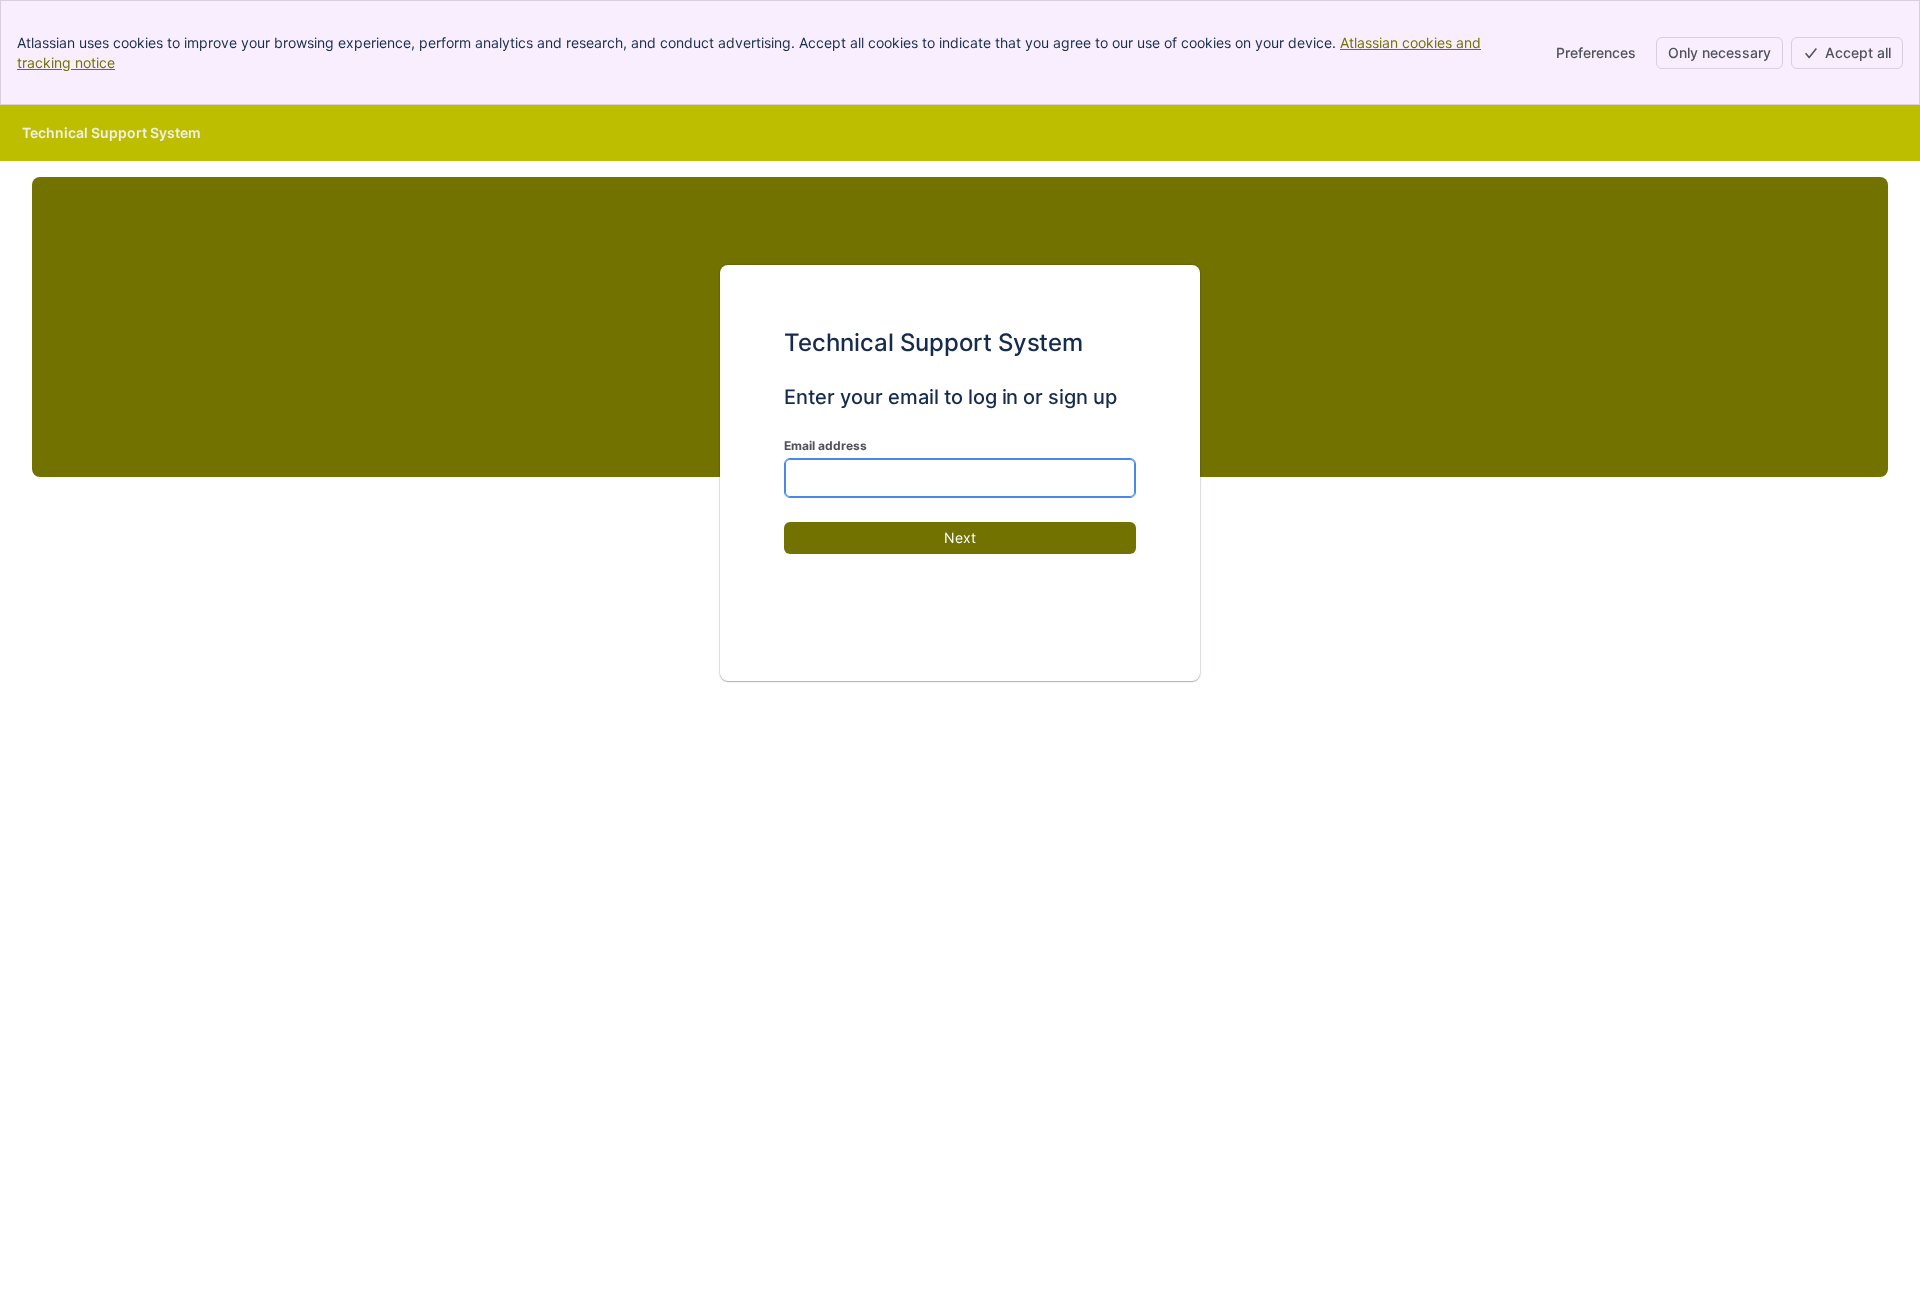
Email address (825, 445)
